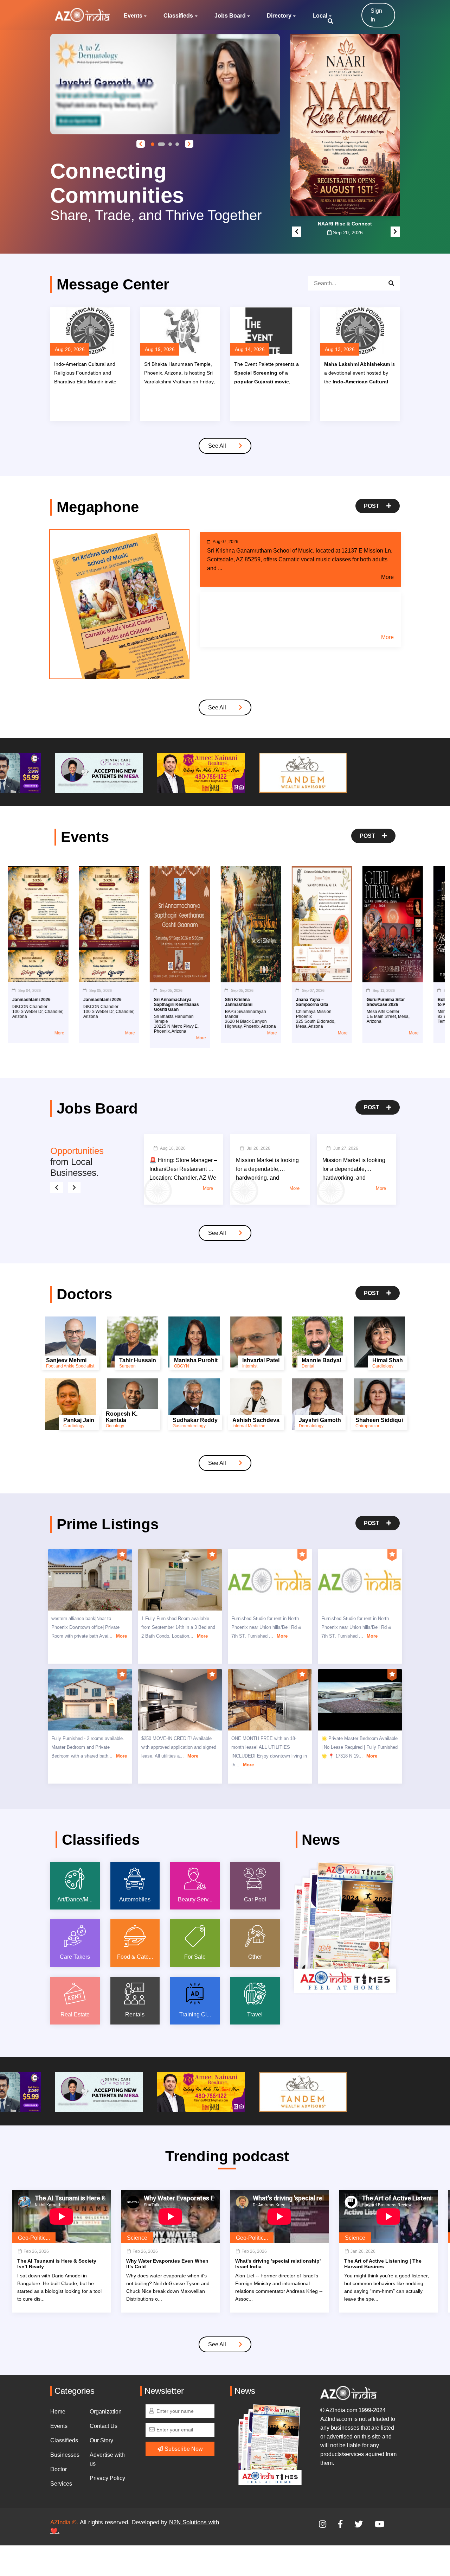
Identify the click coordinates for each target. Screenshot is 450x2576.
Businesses (65, 2455)
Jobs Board (230, 16)
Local (320, 16)
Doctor (59, 2469)
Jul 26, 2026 (259, 1148)
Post (372, 506)
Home (58, 2412)
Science (137, 2238)
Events (133, 16)
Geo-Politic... (34, 2238)
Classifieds (178, 16)
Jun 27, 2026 (346, 1148)
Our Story (101, 2440)
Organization (106, 2412)
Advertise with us (107, 2459)
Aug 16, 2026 (173, 1148)
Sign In (376, 15)
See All (218, 446)
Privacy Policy (107, 2478)
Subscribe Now (183, 2449)
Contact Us (104, 2426)
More (387, 577)
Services (61, 2484)
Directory (279, 16)
